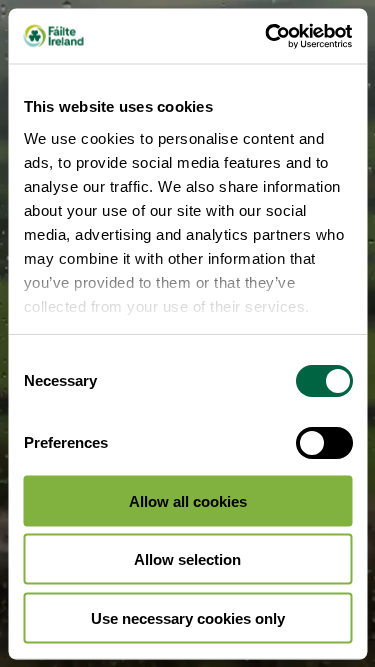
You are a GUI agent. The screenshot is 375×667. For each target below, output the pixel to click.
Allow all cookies (188, 500)
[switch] (323, 443)
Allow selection (187, 559)
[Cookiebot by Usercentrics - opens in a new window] (267, 36)
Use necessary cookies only (188, 617)
